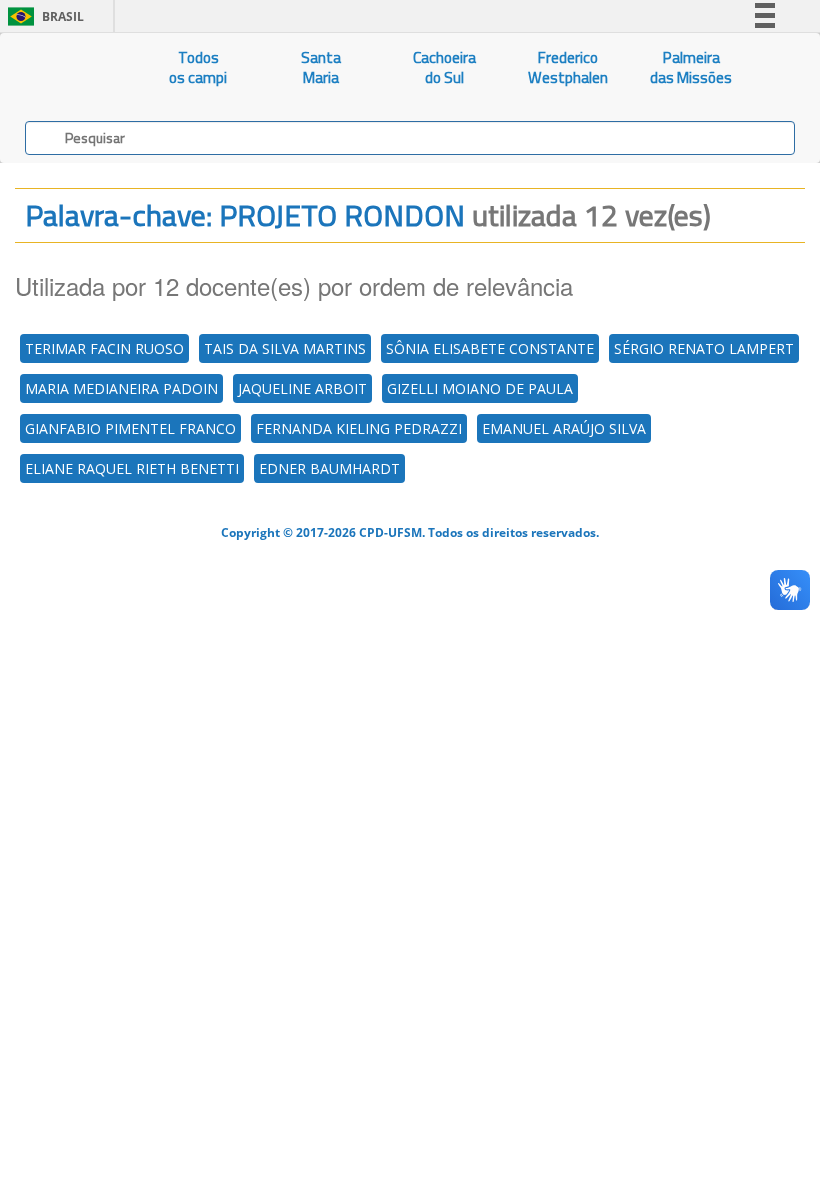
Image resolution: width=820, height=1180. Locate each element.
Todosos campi (198, 67)
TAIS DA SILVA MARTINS (285, 348)
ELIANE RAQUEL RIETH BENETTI (132, 468)
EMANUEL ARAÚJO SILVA (564, 428)
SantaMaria (321, 67)
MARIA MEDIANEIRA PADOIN (121, 388)
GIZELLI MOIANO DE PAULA (480, 388)
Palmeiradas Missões (691, 67)
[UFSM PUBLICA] (68, 68)
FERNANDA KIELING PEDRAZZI (359, 428)
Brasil (42, 16)
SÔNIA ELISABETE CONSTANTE (490, 348)
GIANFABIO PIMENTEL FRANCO (130, 428)
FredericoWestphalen (568, 67)
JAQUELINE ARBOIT (302, 388)
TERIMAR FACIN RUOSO (104, 348)
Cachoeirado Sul (444, 67)
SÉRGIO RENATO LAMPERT (704, 348)
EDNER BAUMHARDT (329, 468)
